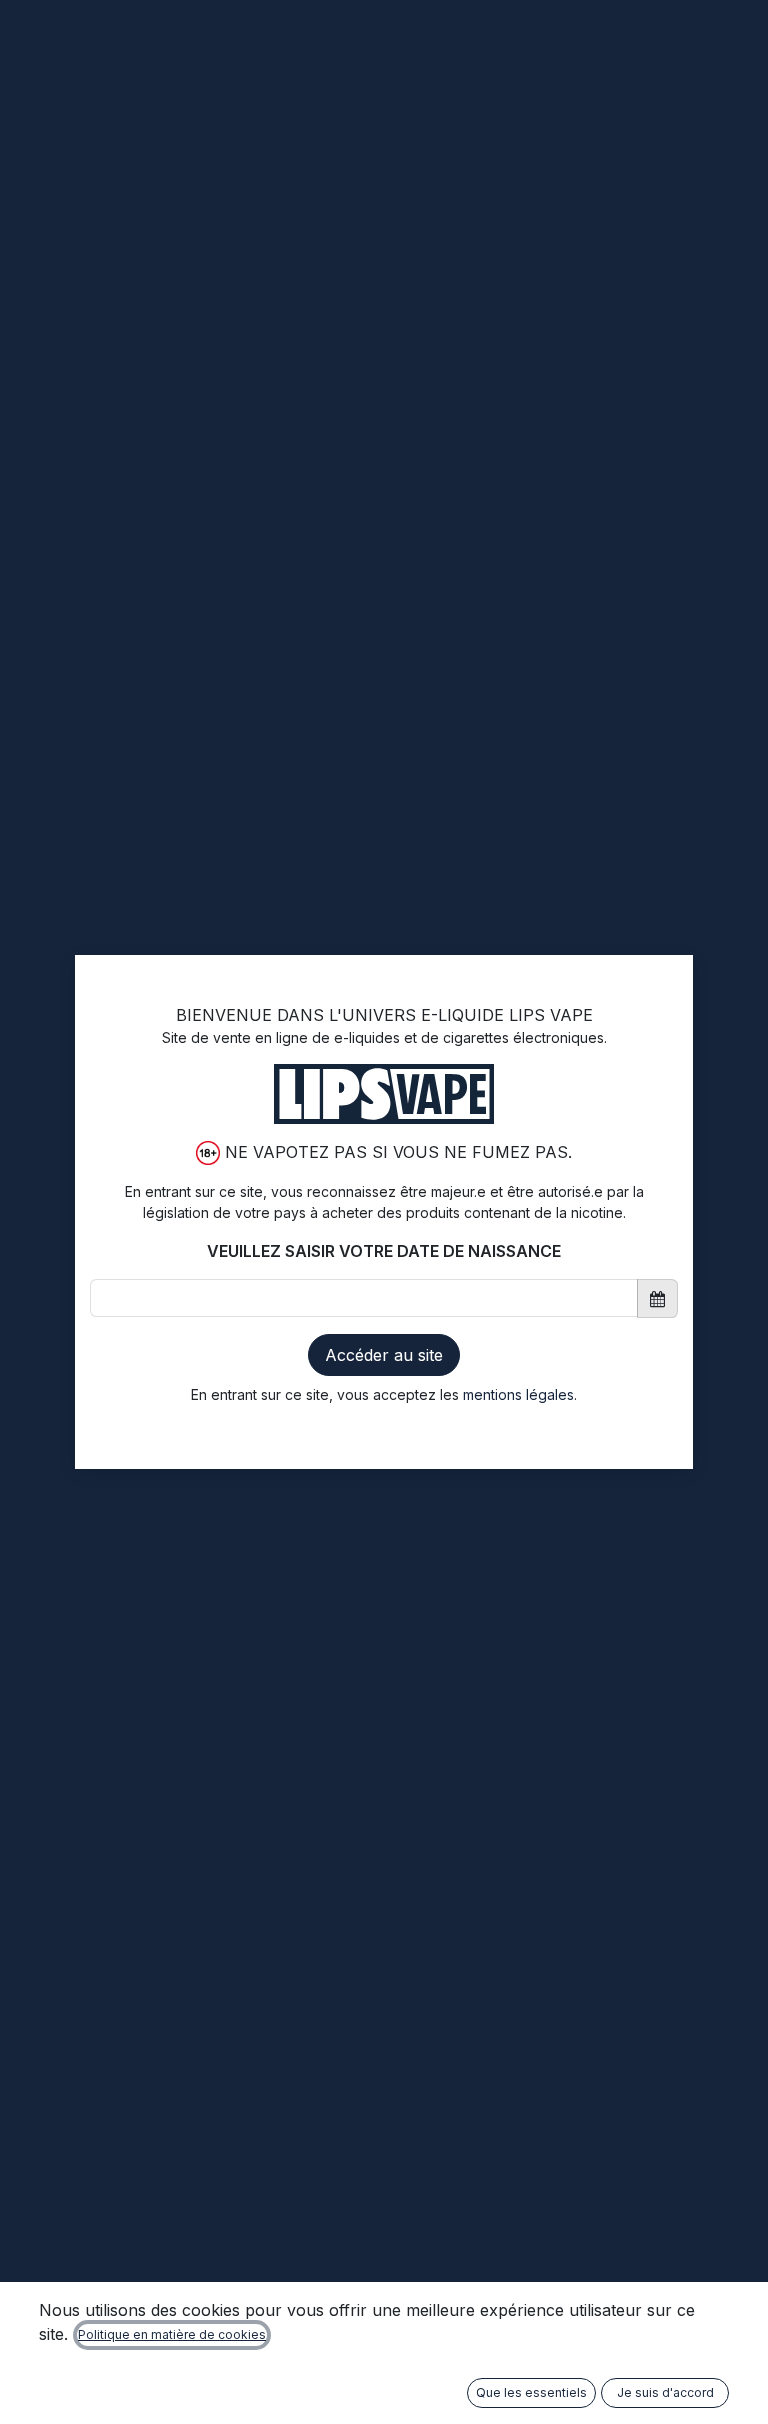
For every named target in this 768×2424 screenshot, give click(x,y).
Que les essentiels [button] (531, 2392)
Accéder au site (384, 1355)
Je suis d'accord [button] (665, 2392)
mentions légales (518, 1394)
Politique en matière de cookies (172, 2334)
